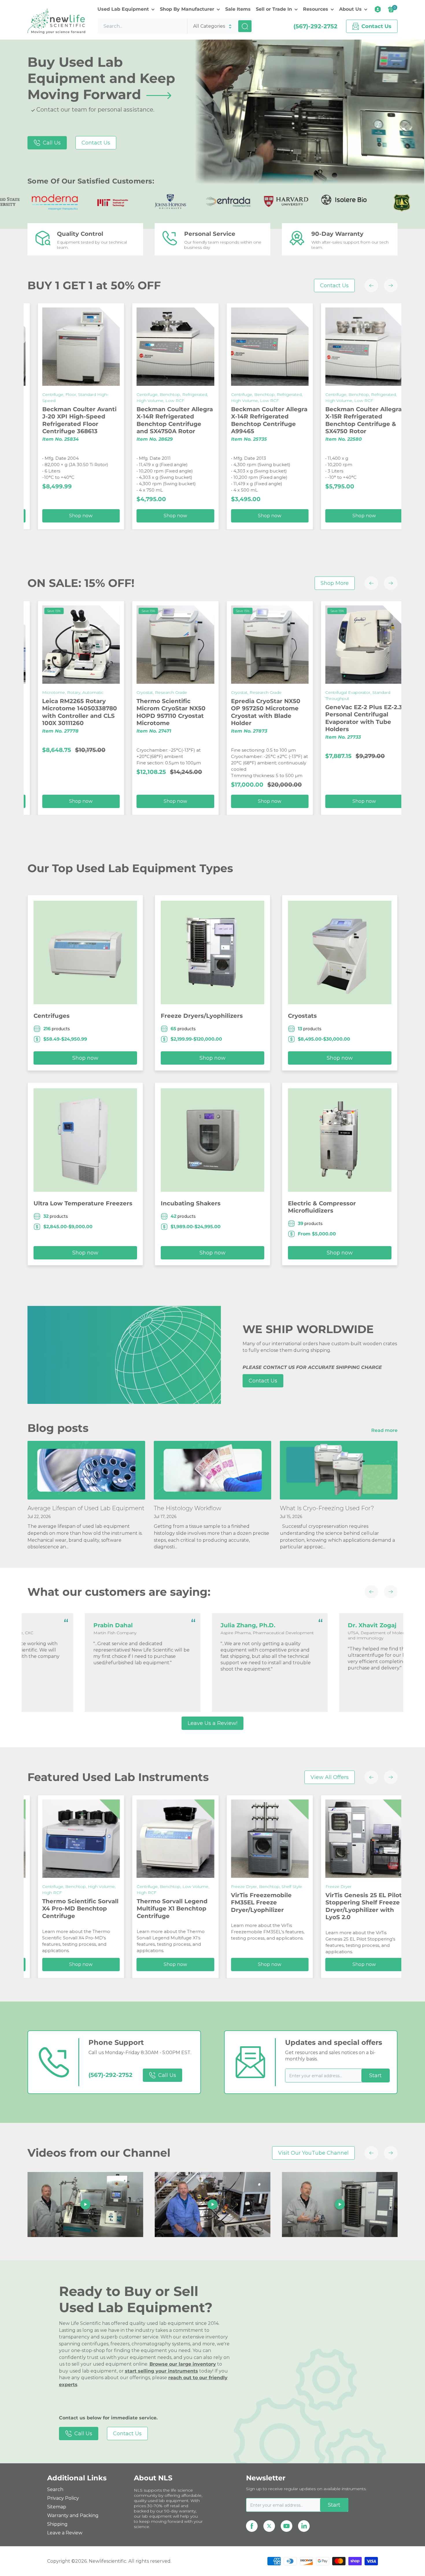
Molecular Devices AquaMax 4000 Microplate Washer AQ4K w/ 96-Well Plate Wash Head (225, 716)
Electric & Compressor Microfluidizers (322, 1207)
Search (55, 2489)
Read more (385, 1430)
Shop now (319, 516)
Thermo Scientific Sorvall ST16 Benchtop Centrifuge (319, 1908)
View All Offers (330, 1777)
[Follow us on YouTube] (287, 2526)
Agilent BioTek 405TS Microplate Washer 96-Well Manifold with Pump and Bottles (315, 712)
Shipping (57, 2524)
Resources (316, 9)
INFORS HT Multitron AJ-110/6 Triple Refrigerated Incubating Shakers (224, 1908)
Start (375, 2075)
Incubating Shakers (191, 1203)
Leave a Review (65, 2533)
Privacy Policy (63, 2498)
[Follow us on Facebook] (252, 2526)
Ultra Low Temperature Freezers (83, 1203)
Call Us (52, 143)
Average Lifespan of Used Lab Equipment (86, 1508)
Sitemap (57, 2507)
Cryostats (302, 1016)
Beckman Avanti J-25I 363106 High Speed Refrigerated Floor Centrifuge (219, 420)
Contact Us (96, 143)
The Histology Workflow (187, 1508)
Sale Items (238, 9)
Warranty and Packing (73, 2515)
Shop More (335, 583)
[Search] (245, 26)
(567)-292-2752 (315, 26)
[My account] (378, 9)
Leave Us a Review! (212, 1723)
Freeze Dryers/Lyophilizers (202, 1016)
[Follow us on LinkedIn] (304, 2526)
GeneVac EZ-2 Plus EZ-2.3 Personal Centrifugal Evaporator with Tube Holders (130, 718)
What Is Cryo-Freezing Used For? (327, 1508)
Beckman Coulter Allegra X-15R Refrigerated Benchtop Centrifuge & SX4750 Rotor (130, 420)
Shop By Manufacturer (187, 9)
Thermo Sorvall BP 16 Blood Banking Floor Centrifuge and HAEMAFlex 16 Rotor (313, 420)
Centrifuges (52, 1016)
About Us (350, 9)
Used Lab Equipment (123, 9)
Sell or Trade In (274, 9)
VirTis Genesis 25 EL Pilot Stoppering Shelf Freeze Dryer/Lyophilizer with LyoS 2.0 (130, 1906)
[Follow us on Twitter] (269, 2526)
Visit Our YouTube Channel (313, 2153)
